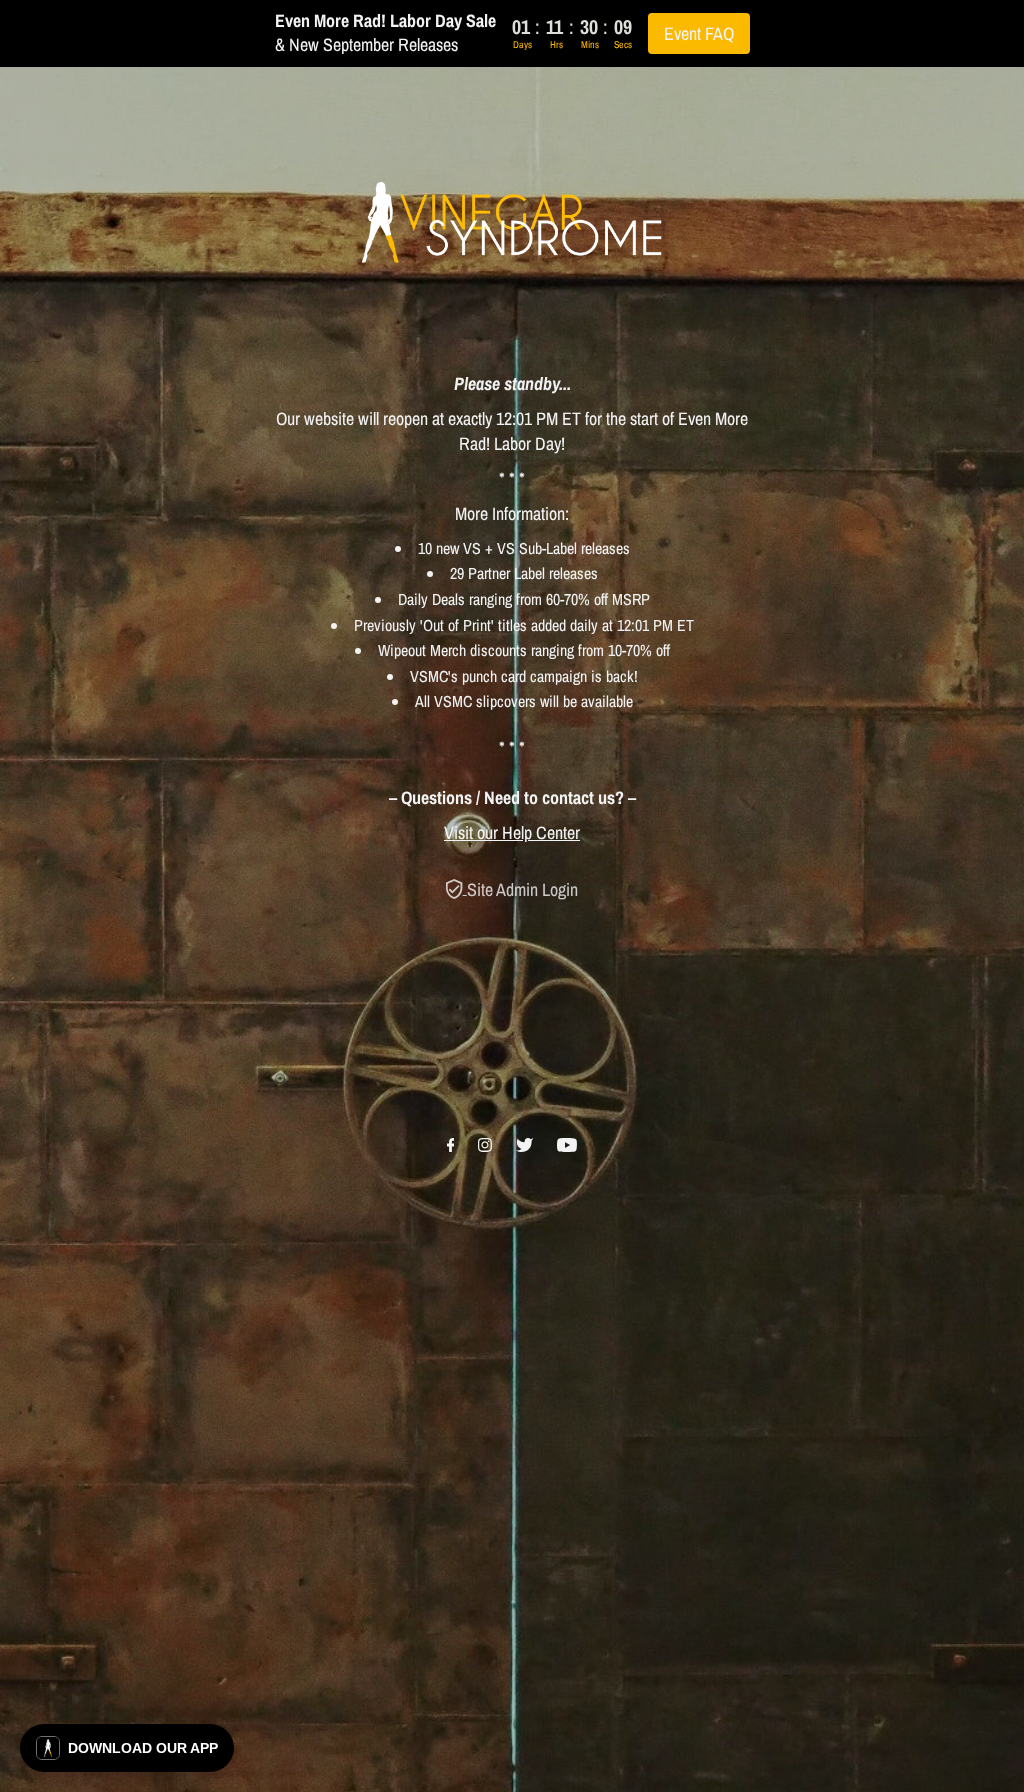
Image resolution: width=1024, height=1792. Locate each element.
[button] (127, 1748)
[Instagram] (485, 1146)
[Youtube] (567, 1146)
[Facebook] (451, 1146)
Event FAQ (699, 33)
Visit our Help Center (512, 832)
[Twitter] (524, 1146)
